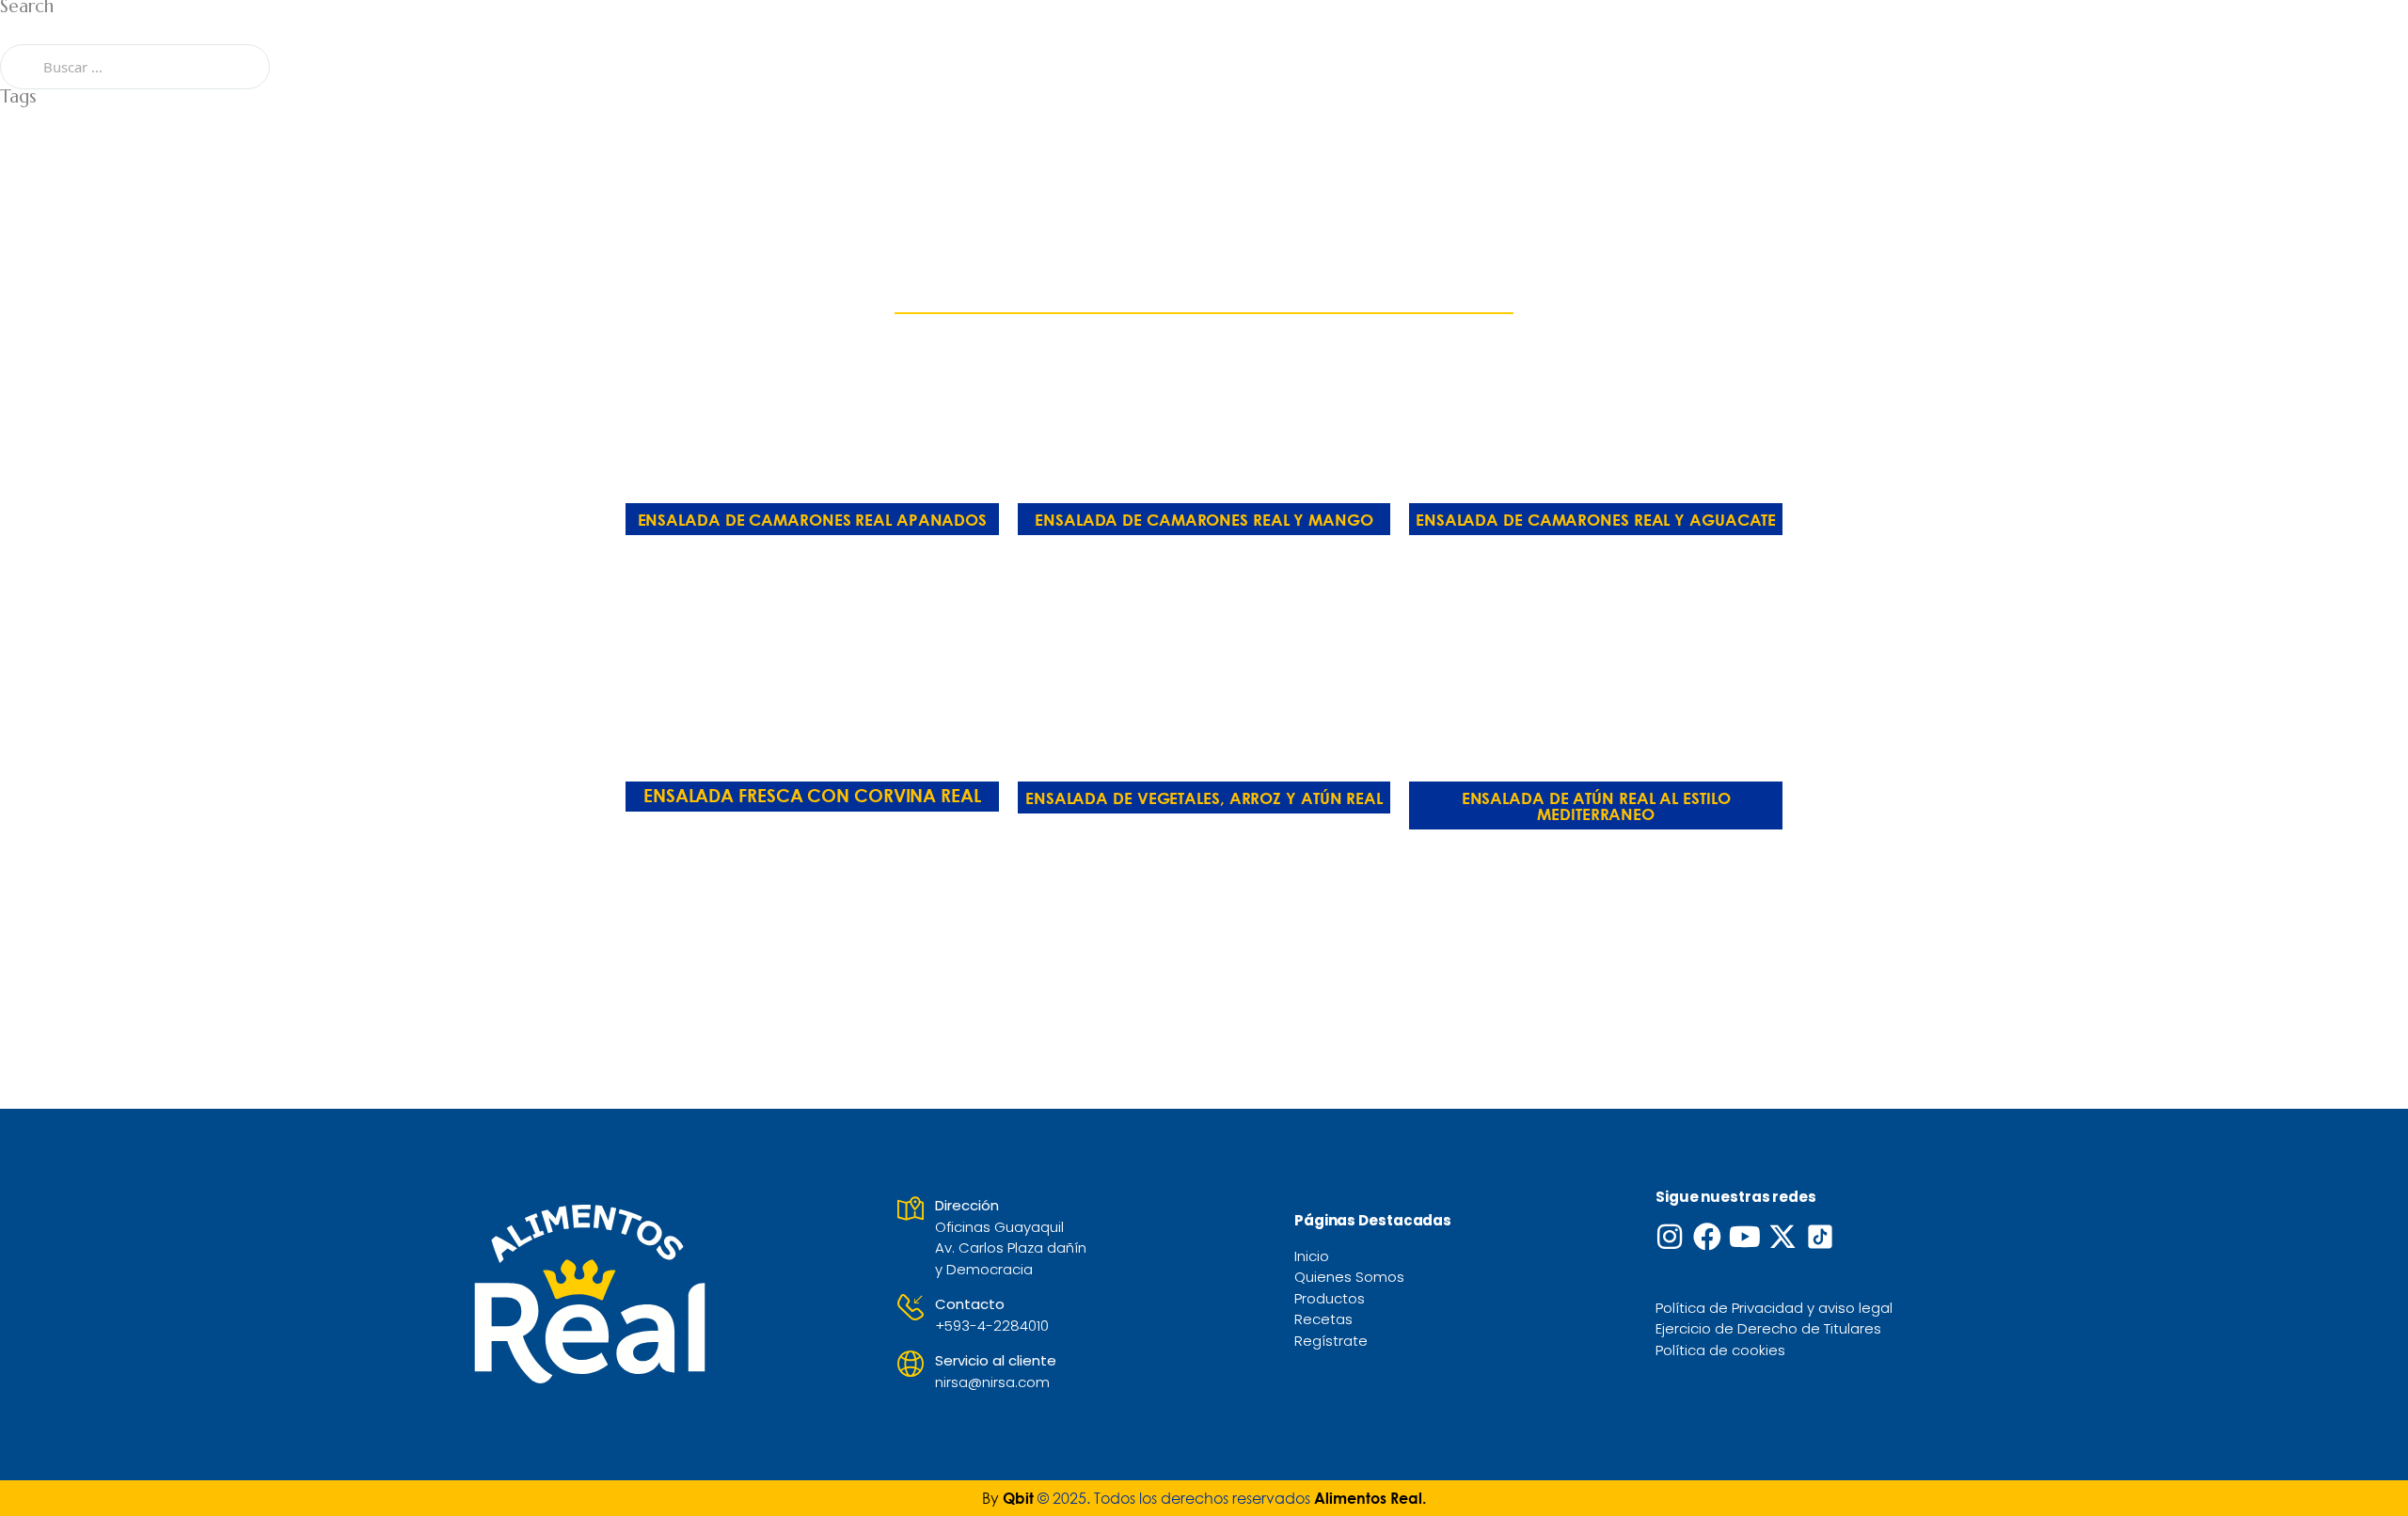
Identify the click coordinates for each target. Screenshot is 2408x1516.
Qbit (1018, 1498)
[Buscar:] (135, 66)
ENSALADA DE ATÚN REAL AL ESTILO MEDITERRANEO (1596, 806)
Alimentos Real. (1368, 1498)
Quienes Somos (1349, 1277)
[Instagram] (1670, 1237)
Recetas (1323, 1319)
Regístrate (1331, 1341)
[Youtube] (1745, 1237)
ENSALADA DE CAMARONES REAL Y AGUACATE (1596, 520)
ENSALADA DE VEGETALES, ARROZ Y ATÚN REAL (1204, 798)
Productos (1330, 1298)
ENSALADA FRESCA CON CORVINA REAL (812, 795)
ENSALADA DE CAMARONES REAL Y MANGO (1204, 520)
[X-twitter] (1782, 1237)
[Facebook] (1707, 1237)
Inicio (1312, 1256)
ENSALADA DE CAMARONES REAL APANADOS (813, 520)
